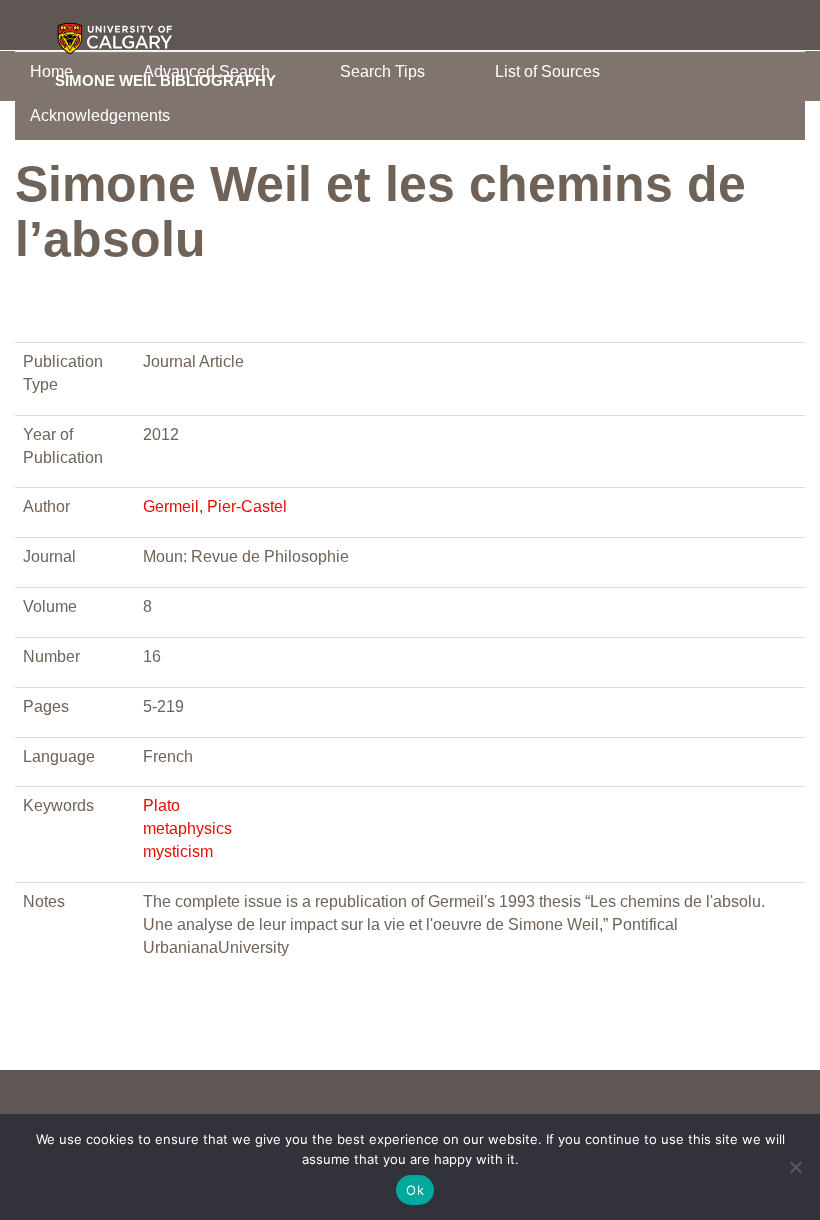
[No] (795, 1167)
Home (51, 71)
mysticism (178, 851)
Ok (415, 1190)
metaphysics (187, 828)
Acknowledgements (100, 115)
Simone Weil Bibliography (165, 80)
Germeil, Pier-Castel (215, 506)
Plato (161, 805)
